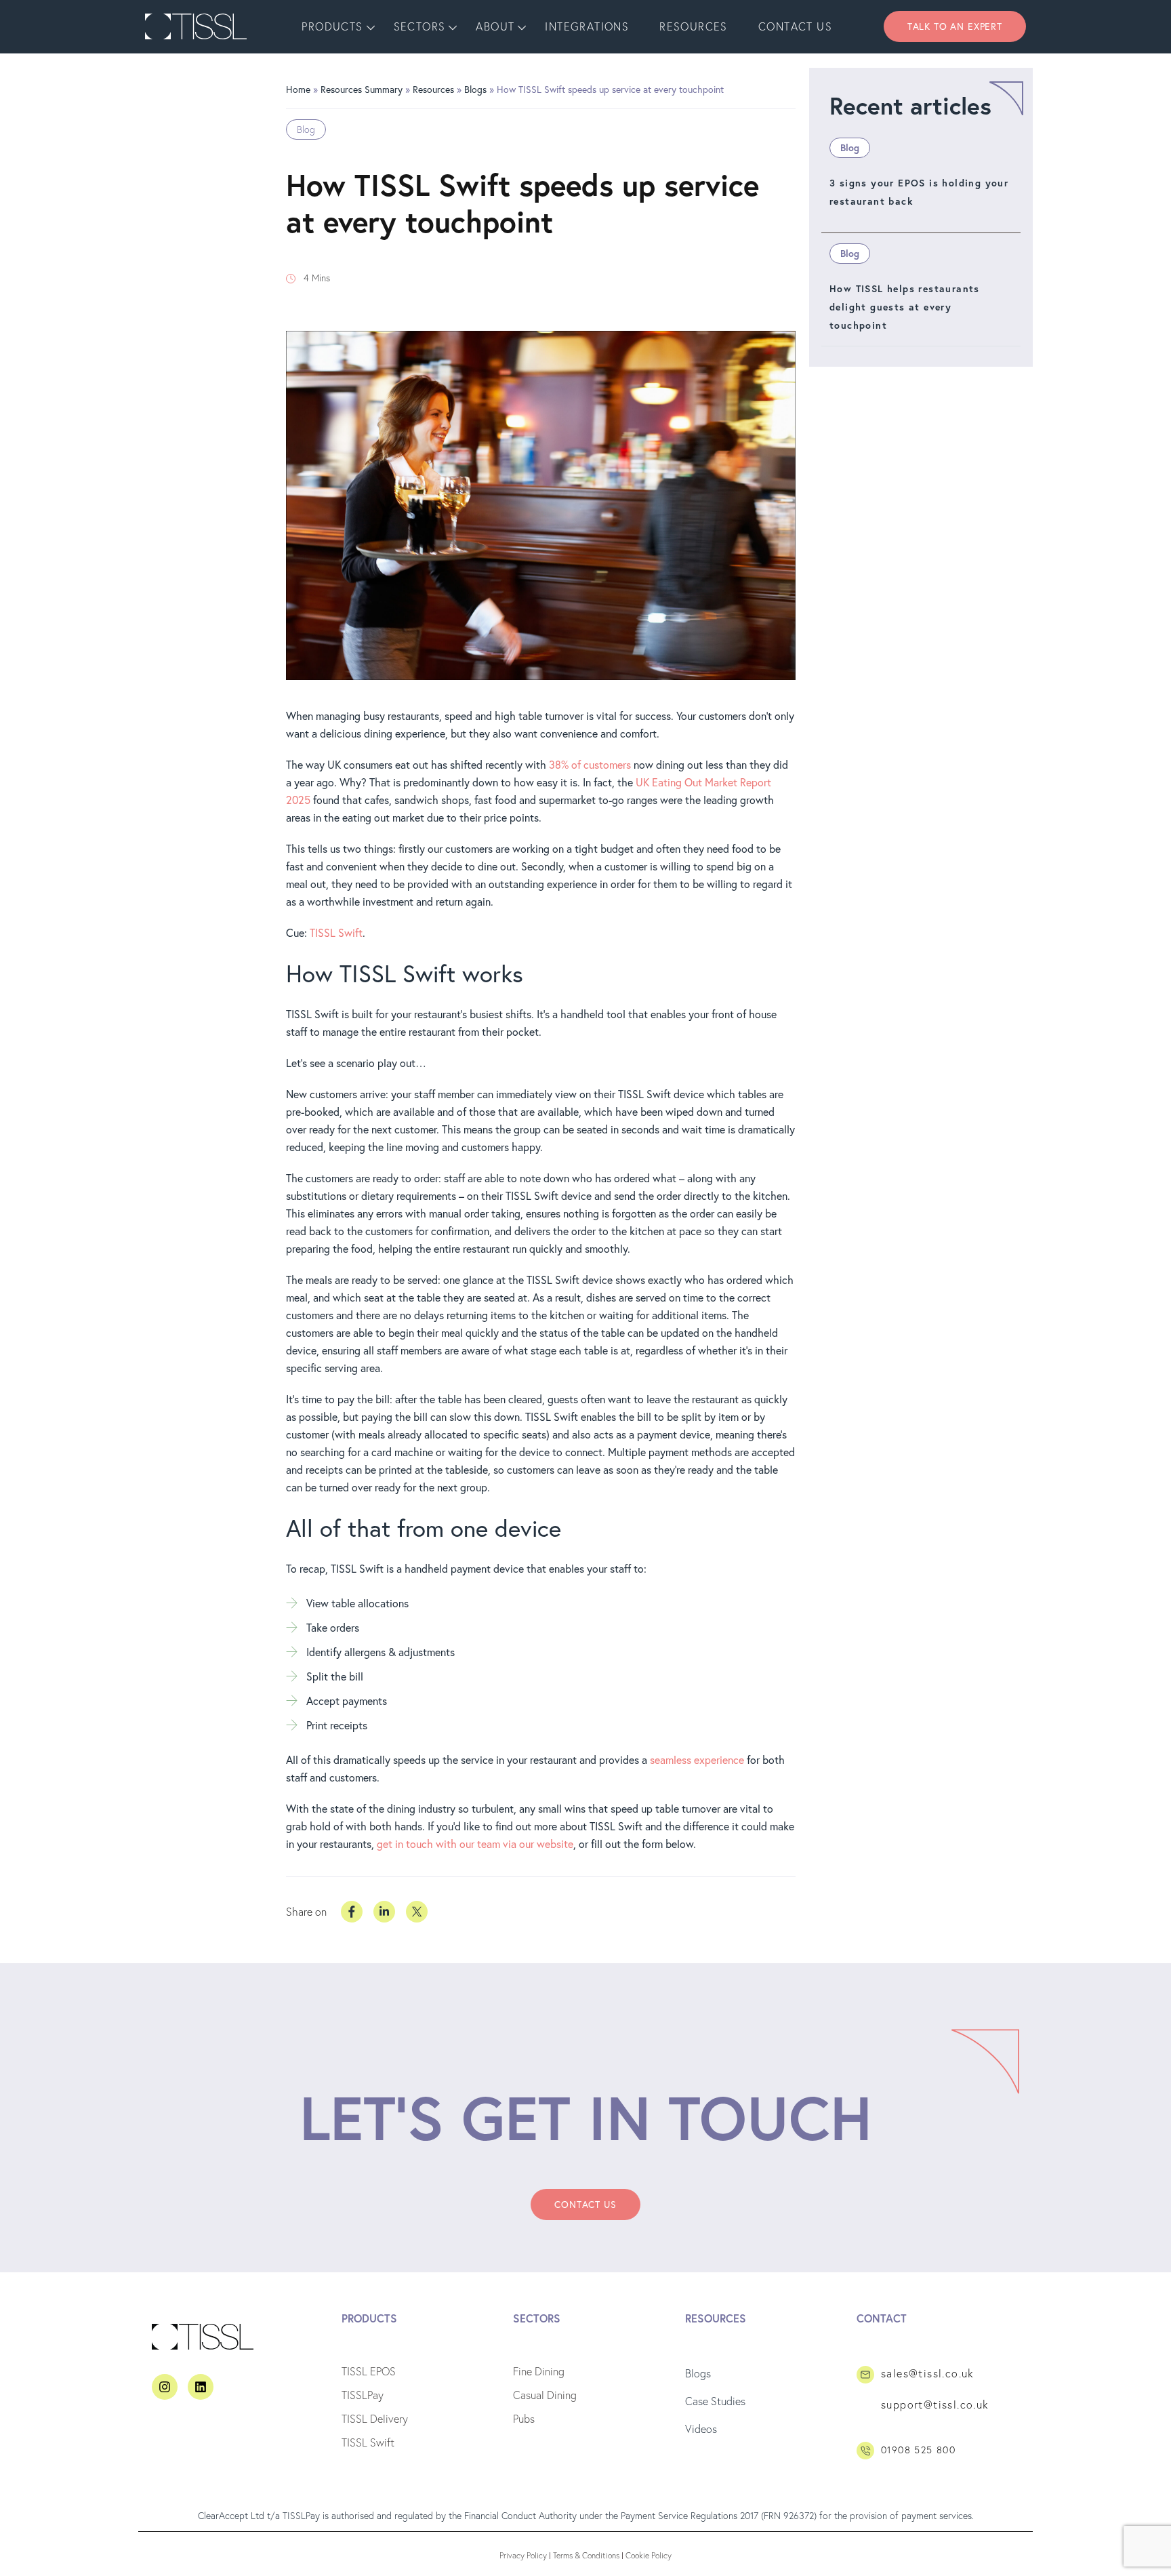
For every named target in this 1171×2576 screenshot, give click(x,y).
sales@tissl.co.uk (928, 2373)
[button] (955, 26)
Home (298, 89)
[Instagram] (165, 2387)
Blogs (475, 89)
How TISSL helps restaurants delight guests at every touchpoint (905, 307)
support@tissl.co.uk (935, 2404)
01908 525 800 (918, 2450)
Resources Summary (362, 89)
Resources (433, 89)
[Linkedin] (201, 2387)
